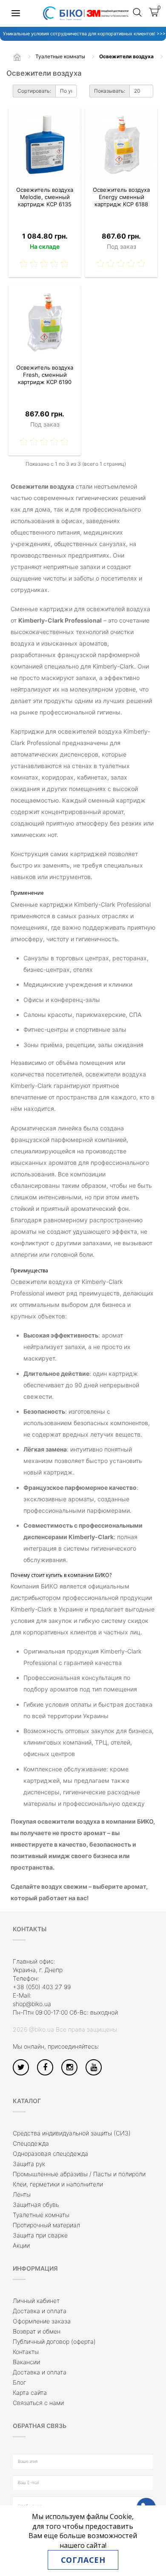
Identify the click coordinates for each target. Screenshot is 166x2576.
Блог (19, 2382)
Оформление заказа (42, 2321)
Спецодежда (31, 2143)
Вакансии (26, 2362)
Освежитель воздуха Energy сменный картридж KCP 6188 (121, 197)
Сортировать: (34, 91)
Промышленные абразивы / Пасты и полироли (79, 2174)
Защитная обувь (36, 2205)
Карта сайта (30, 2392)
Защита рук (29, 2164)
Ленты (22, 2194)
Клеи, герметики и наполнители (58, 2184)
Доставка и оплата (40, 2311)
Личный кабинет (36, 2301)
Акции (21, 2245)
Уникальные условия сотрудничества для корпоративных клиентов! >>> (83, 34)
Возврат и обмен (37, 2331)
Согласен (83, 2560)
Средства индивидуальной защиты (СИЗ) (72, 2133)
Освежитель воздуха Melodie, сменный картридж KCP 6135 (45, 197)
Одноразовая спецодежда (50, 2153)
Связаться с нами (38, 2403)
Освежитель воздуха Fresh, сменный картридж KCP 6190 (45, 375)
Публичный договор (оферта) (54, 2341)
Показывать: (110, 91)
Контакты (26, 2352)
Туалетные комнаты (41, 2215)
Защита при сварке (40, 2235)
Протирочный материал (46, 2225)
